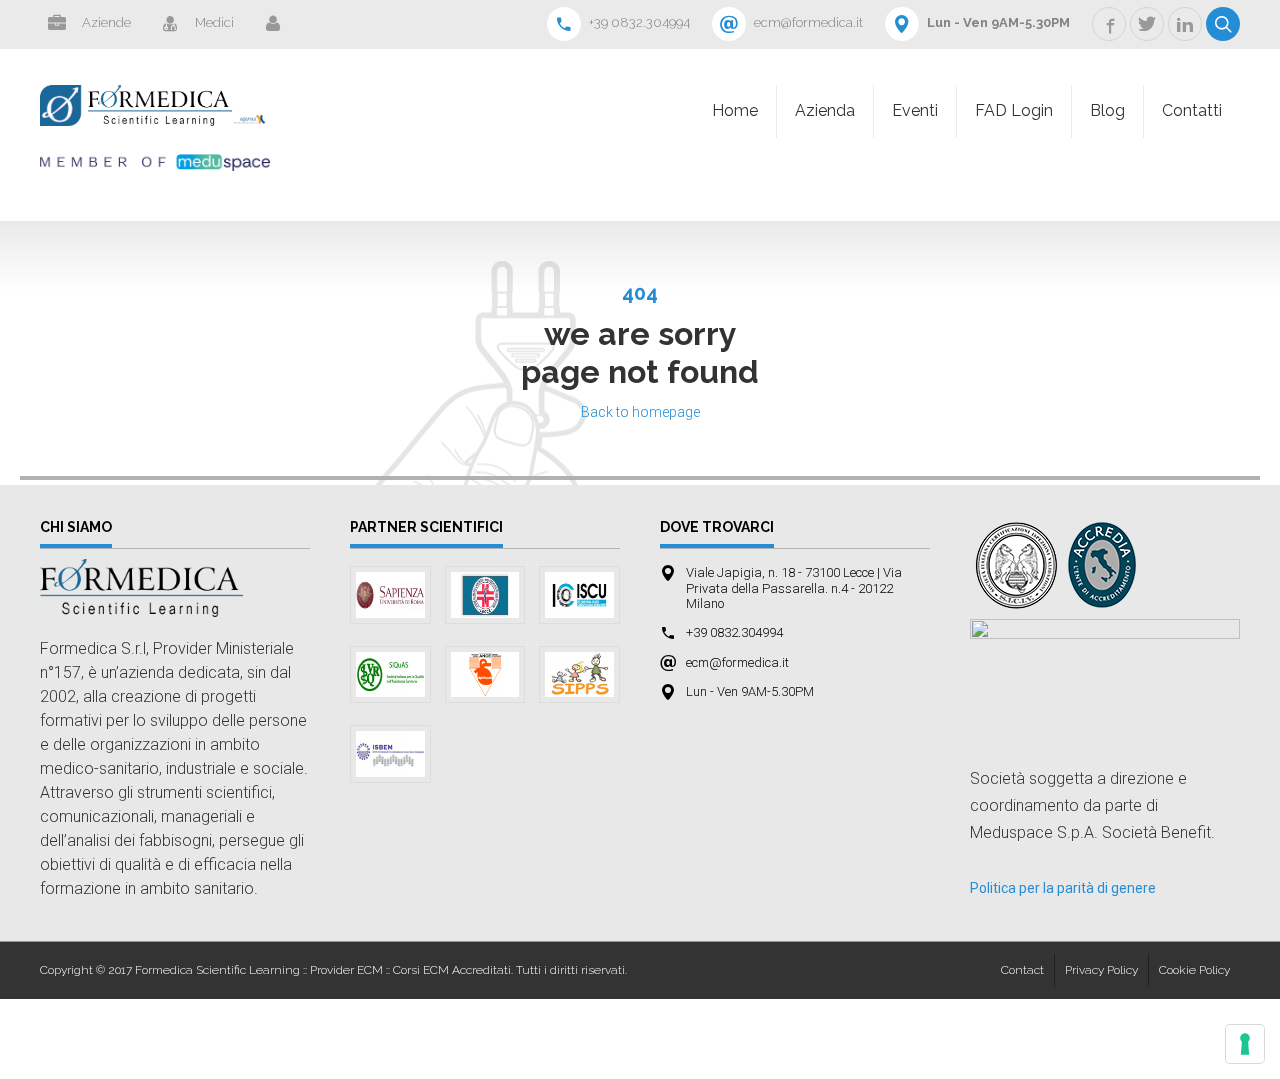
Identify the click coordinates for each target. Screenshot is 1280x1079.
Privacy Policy (1101, 970)
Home (735, 110)
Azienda (825, 110)
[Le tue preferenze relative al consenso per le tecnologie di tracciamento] (1245, 1044)
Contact (1022, 970)
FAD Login (1014, 110)
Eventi (915, 110)
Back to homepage (640, 412)
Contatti (1192, 110)
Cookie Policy (1194, 970)
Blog (1107, 110)
